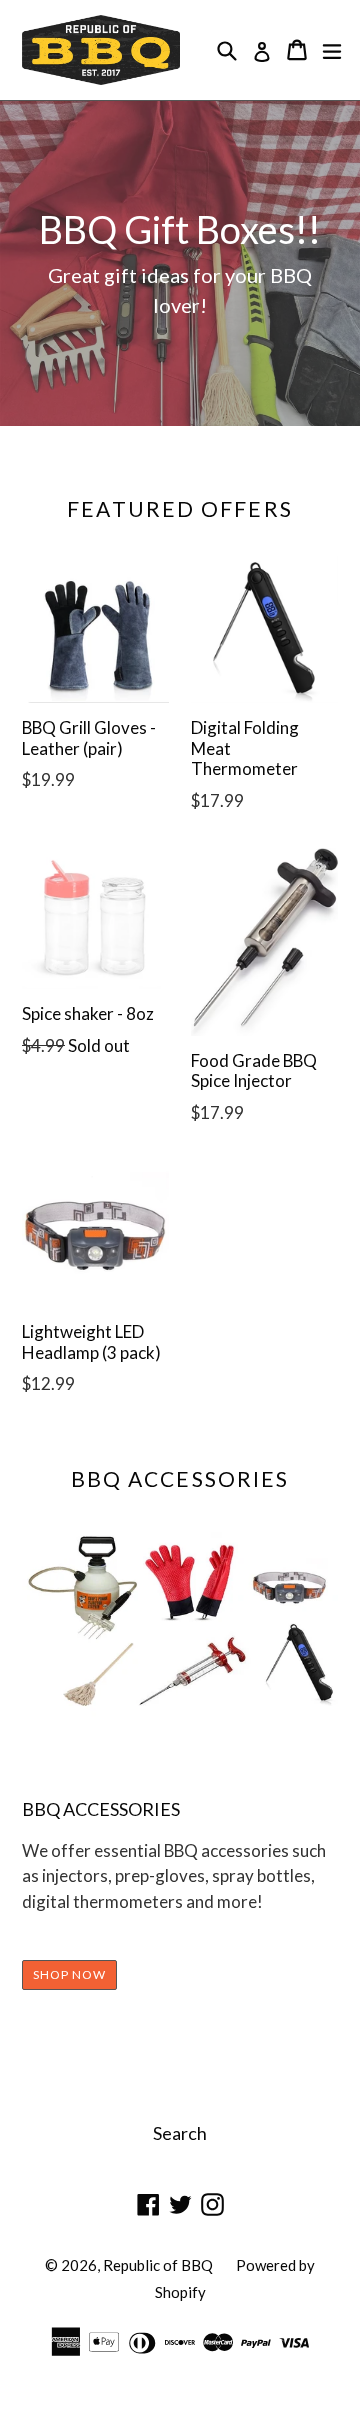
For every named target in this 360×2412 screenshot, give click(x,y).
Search (180, 2133)
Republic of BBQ (158, 2265)
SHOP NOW (69, 1974)
